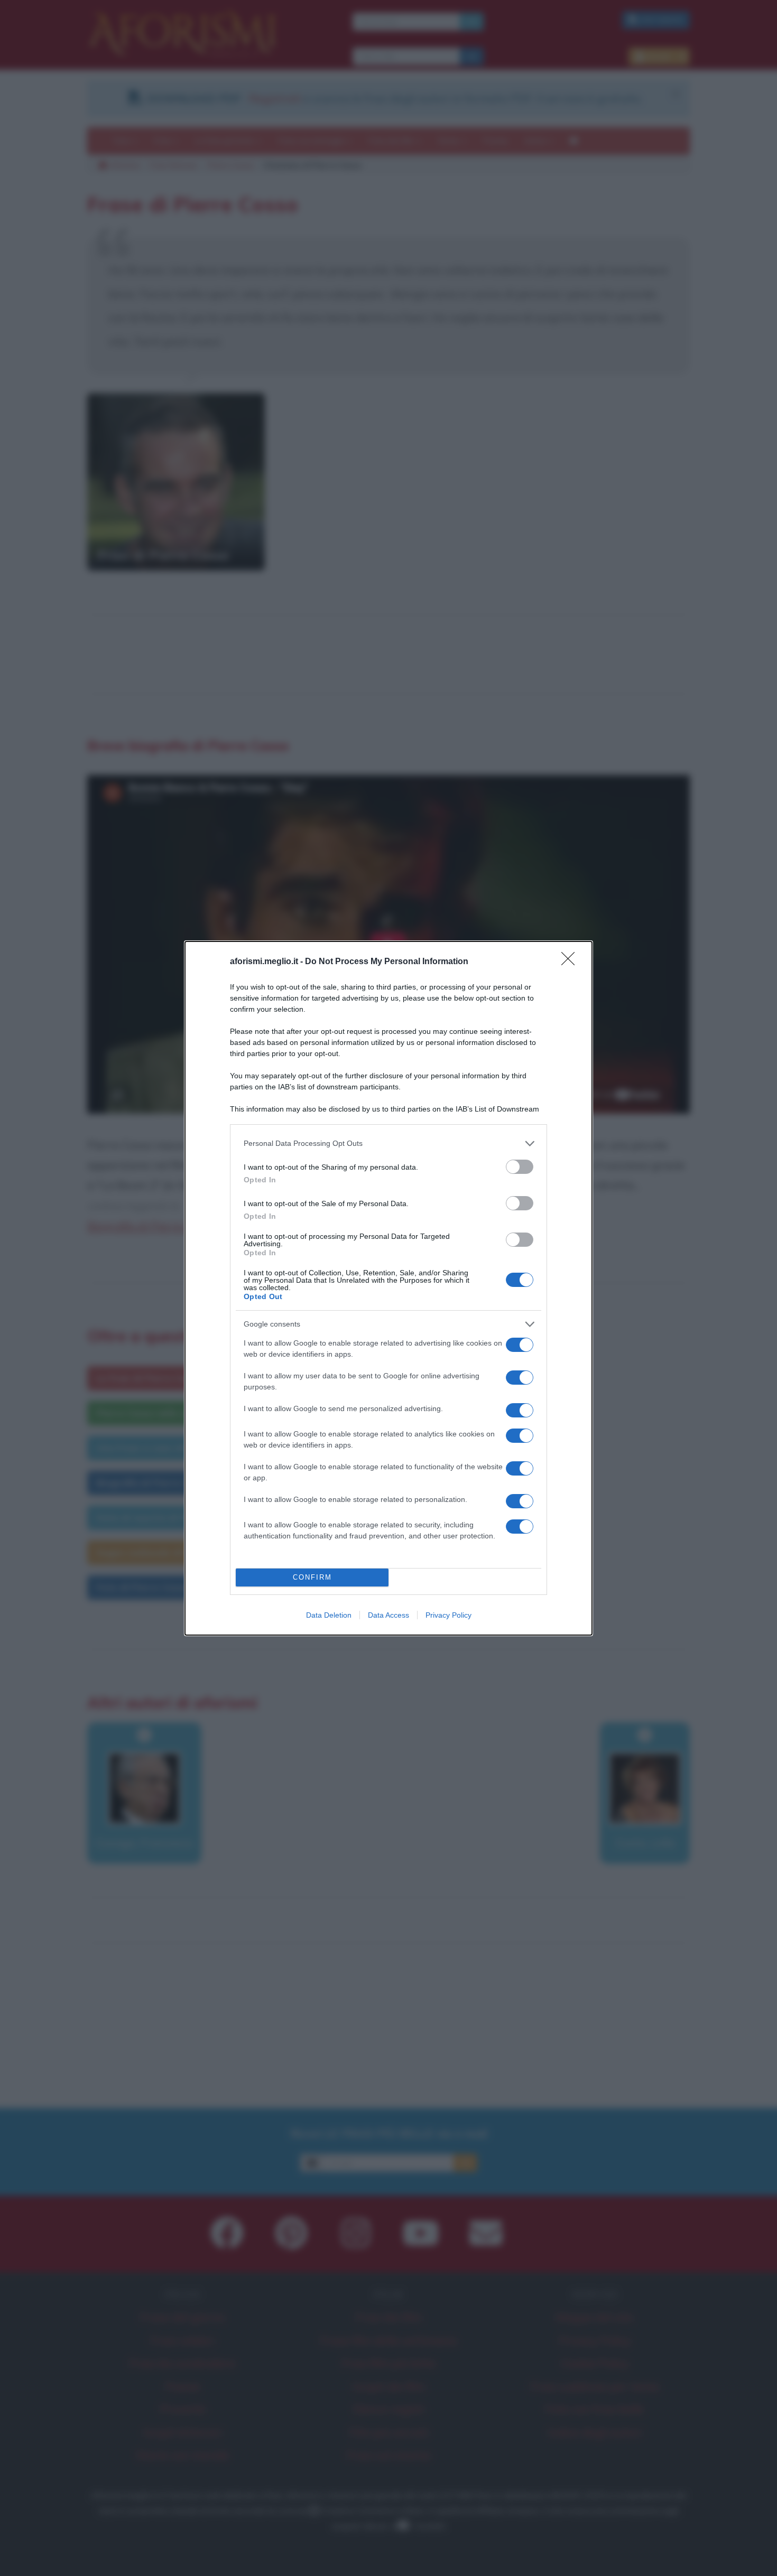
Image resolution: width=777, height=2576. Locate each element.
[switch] (520, 1167)
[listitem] (388, 1144)
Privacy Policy (448, 1615)
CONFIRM (312, 1577)
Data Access (388, 1615)
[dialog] (388, 1288)
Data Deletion (329, 1615)
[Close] (571, 962)
